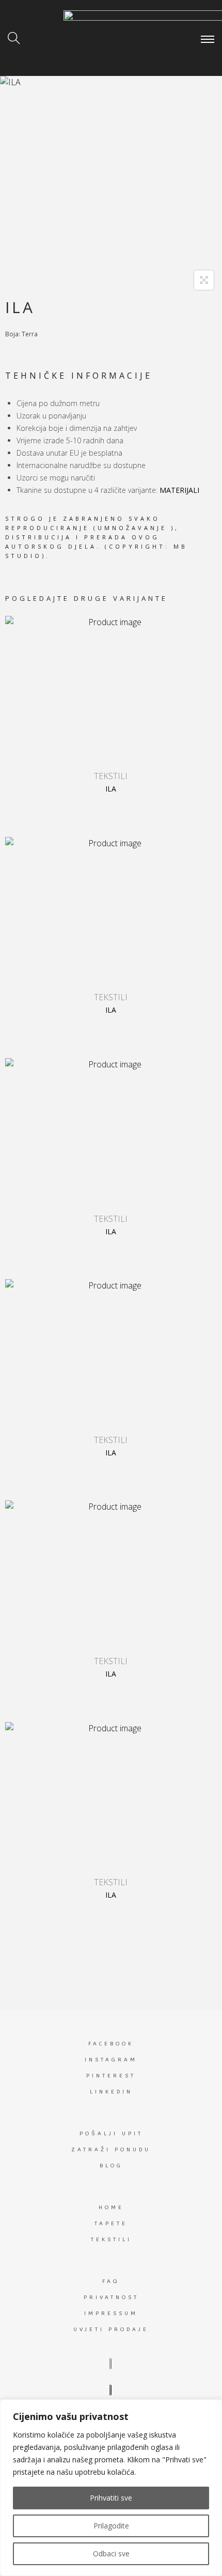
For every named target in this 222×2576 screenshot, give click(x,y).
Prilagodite (111, 2526)
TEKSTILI (111, 776)
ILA (111, 789)
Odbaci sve (111, 2554)
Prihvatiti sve (111, 2498)
